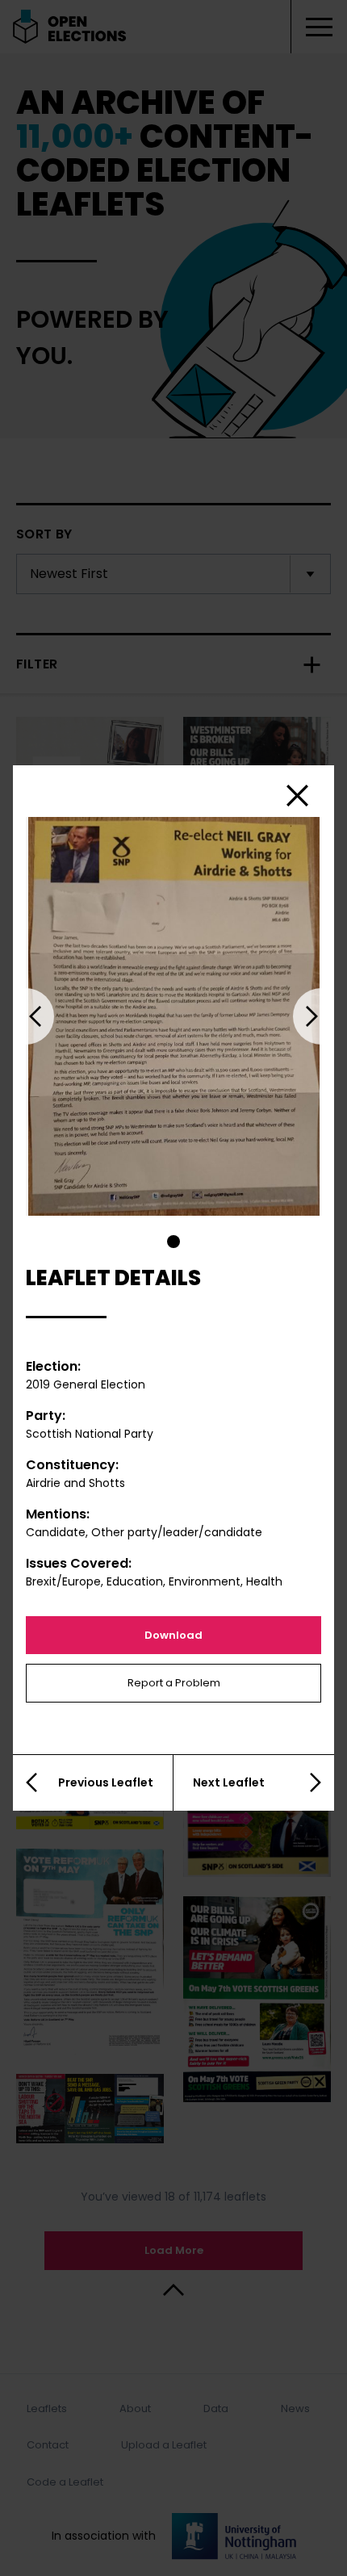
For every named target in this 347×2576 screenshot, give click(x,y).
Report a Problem (174, 1683)
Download (173, 1635)
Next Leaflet (229, 1782)
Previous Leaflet (106, 1782)
